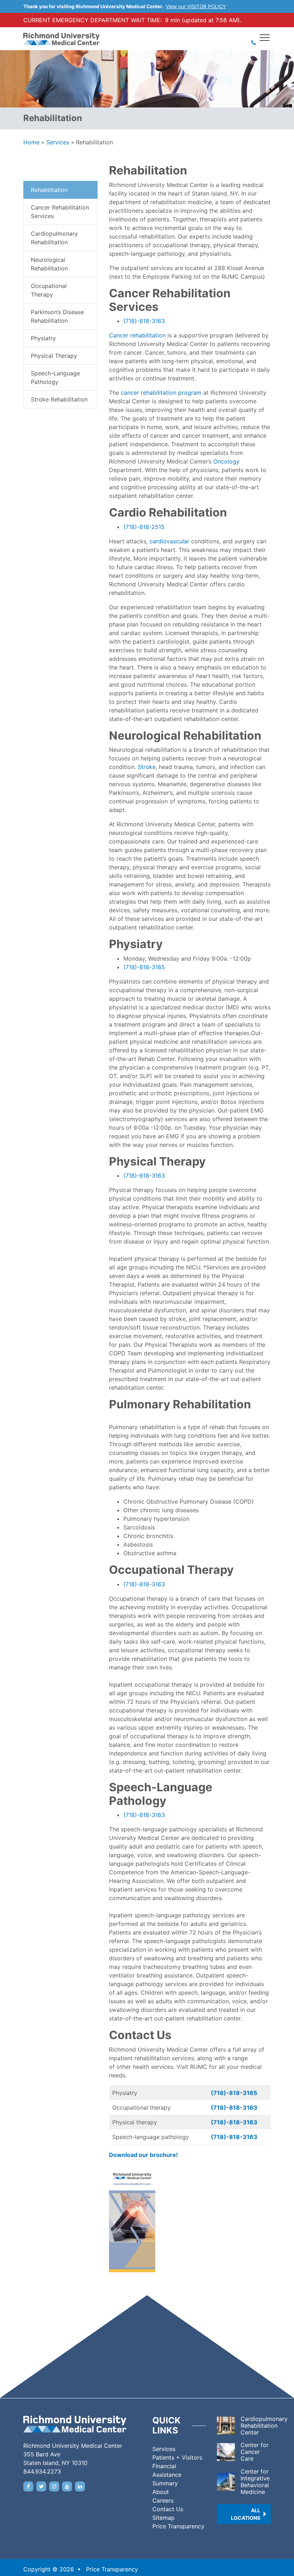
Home (31, 142)
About (161, 2492)
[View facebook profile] (28, 2486)
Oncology (226, 461)
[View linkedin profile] (80, 2486)
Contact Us (168, 2509)
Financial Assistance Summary (167, 2475)
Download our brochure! (143, 2155)
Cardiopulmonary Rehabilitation (54, 238)
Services (58, 142)
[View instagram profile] (54, 2486)
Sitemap (163, 2518)
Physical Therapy (54, 356)
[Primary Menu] (265, 38)
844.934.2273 (42, 2471)
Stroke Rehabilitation (59, 399)
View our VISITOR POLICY (196, 6)
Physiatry (43, 338)
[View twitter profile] (41, 2486)
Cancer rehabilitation (137, 335)
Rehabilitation (49, 190)
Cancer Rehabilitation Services (60, 212)
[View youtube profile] (67, 2486)
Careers (163, 2500)
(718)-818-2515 (144, 527)
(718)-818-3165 (144, 967)
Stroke (147, 767)
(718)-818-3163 (144, 321)
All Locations (246, 2514)
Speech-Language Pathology (55, 378)
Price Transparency (178, 2526)
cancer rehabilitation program (161, 393)
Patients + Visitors (177, 2457)
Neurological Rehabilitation (49, 264)
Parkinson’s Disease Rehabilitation (57, 316)
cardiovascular (169, 541)
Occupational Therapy (49, 290)
